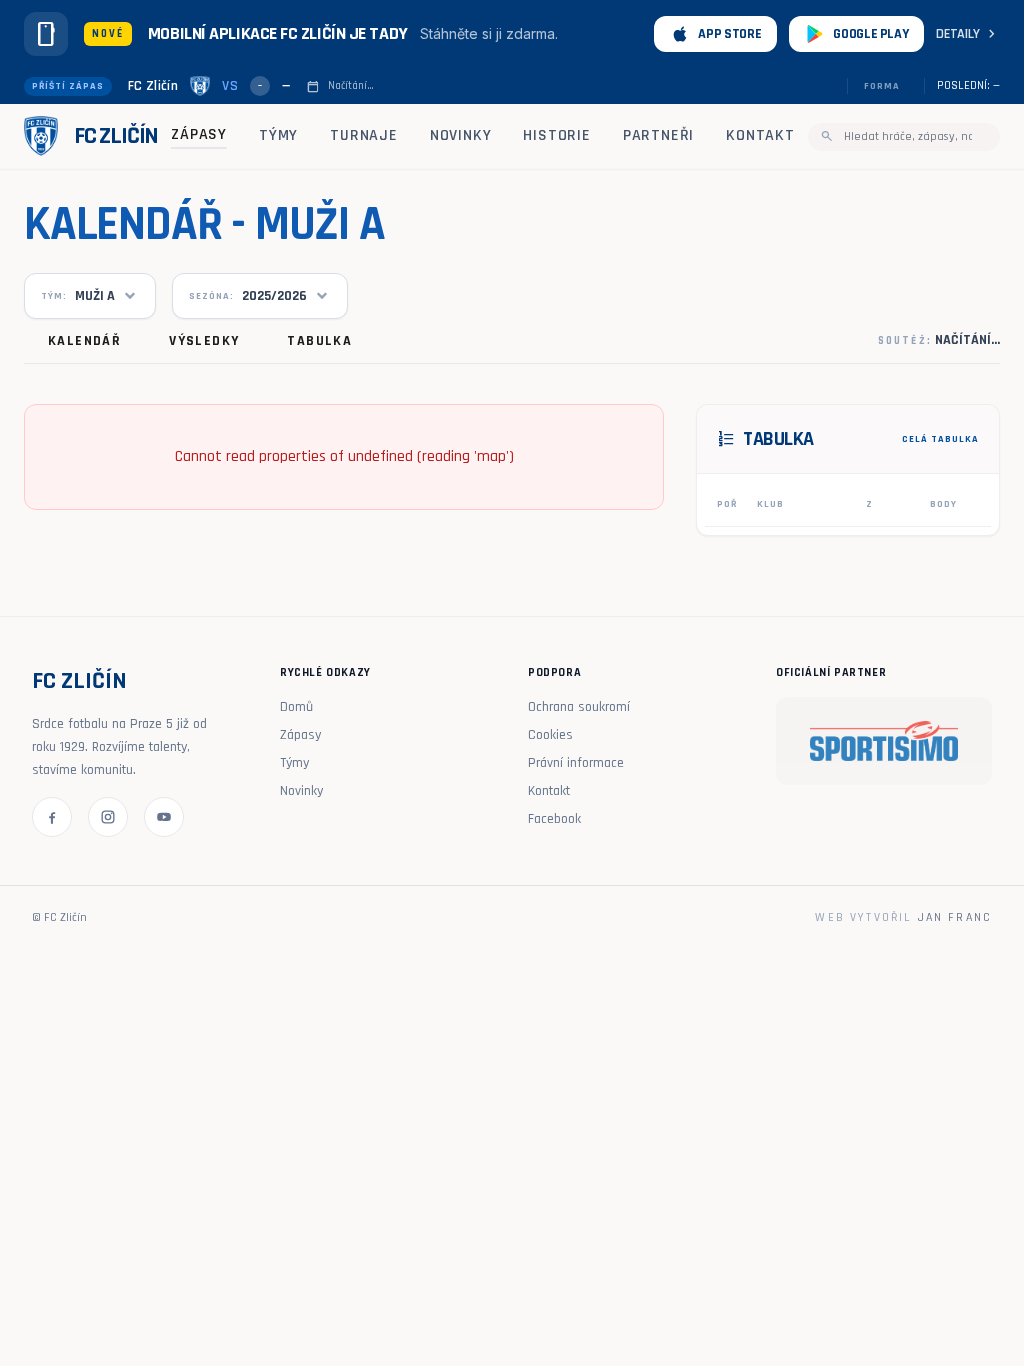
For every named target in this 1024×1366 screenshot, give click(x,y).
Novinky (461, 135)
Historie (556, 135)
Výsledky (204, 341)
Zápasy (199, 134)
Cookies (550, 735)
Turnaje (364, 135)
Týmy (278, 135)
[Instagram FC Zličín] (108, 817)
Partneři (658, 135)
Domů (296, 707)
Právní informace (576, 763)
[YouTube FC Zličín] (164, 817)
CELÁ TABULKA (940, 439)
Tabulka (319, 341)
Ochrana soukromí (579, 707)
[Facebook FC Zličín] (52, 817)
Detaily (968, 34)
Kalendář (84, 341)
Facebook (554, 819)
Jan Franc (955, 917)
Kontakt (760, 135)
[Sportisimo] (884, 741)
